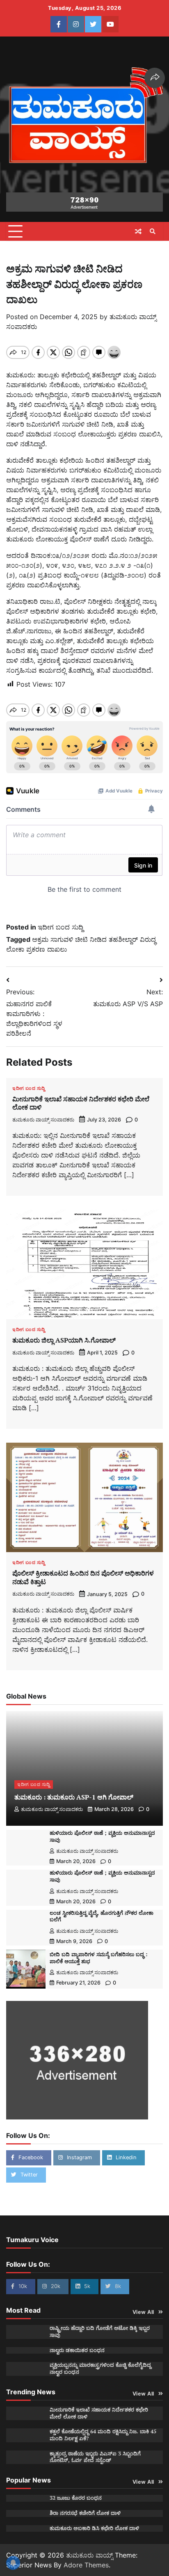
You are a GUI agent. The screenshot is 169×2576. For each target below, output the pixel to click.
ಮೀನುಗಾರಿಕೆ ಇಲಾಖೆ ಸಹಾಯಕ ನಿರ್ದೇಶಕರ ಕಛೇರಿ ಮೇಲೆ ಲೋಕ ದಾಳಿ (81, 1103)
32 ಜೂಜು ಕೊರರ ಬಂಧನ (76, 2498)
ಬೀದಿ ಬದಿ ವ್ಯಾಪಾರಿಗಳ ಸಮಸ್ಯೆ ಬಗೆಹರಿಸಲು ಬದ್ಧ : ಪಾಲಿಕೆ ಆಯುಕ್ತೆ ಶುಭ (98, 1958)
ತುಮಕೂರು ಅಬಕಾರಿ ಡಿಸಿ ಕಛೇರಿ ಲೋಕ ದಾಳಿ (94, 2528)
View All (143, 2312)
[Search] (153, 231)
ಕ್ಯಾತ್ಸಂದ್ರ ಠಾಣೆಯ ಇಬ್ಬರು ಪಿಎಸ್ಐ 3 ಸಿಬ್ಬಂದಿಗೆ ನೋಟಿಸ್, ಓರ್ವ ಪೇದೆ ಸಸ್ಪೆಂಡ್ (95, 2457)
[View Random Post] (138, 231)
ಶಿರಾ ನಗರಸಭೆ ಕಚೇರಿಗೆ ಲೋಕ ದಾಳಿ (85, 2513)
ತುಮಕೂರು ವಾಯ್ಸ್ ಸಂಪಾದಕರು (43, 1120)
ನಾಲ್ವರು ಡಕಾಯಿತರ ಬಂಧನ (77, 2350)
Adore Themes (86, 2565)
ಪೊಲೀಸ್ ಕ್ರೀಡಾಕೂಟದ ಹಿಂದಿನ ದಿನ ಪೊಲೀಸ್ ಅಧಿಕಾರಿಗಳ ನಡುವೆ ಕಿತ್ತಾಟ (83, 1577)
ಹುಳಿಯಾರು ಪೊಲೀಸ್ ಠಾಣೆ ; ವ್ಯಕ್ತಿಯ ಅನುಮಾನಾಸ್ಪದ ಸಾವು (102, 1836)
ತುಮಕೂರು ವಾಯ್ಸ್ (89, 2555)
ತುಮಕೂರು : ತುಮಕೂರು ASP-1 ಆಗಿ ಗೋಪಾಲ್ (74, 1797)
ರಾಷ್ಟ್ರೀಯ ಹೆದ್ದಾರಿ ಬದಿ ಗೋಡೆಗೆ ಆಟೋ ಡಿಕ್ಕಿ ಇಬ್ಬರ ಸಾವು (100, 2332)
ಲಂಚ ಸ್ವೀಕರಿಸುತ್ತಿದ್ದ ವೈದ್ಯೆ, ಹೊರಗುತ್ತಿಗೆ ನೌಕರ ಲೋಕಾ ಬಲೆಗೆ (102, 1916)
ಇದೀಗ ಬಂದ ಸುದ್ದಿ (61, 927)
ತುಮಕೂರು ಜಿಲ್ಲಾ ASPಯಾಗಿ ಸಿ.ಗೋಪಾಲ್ (64, 1340)
